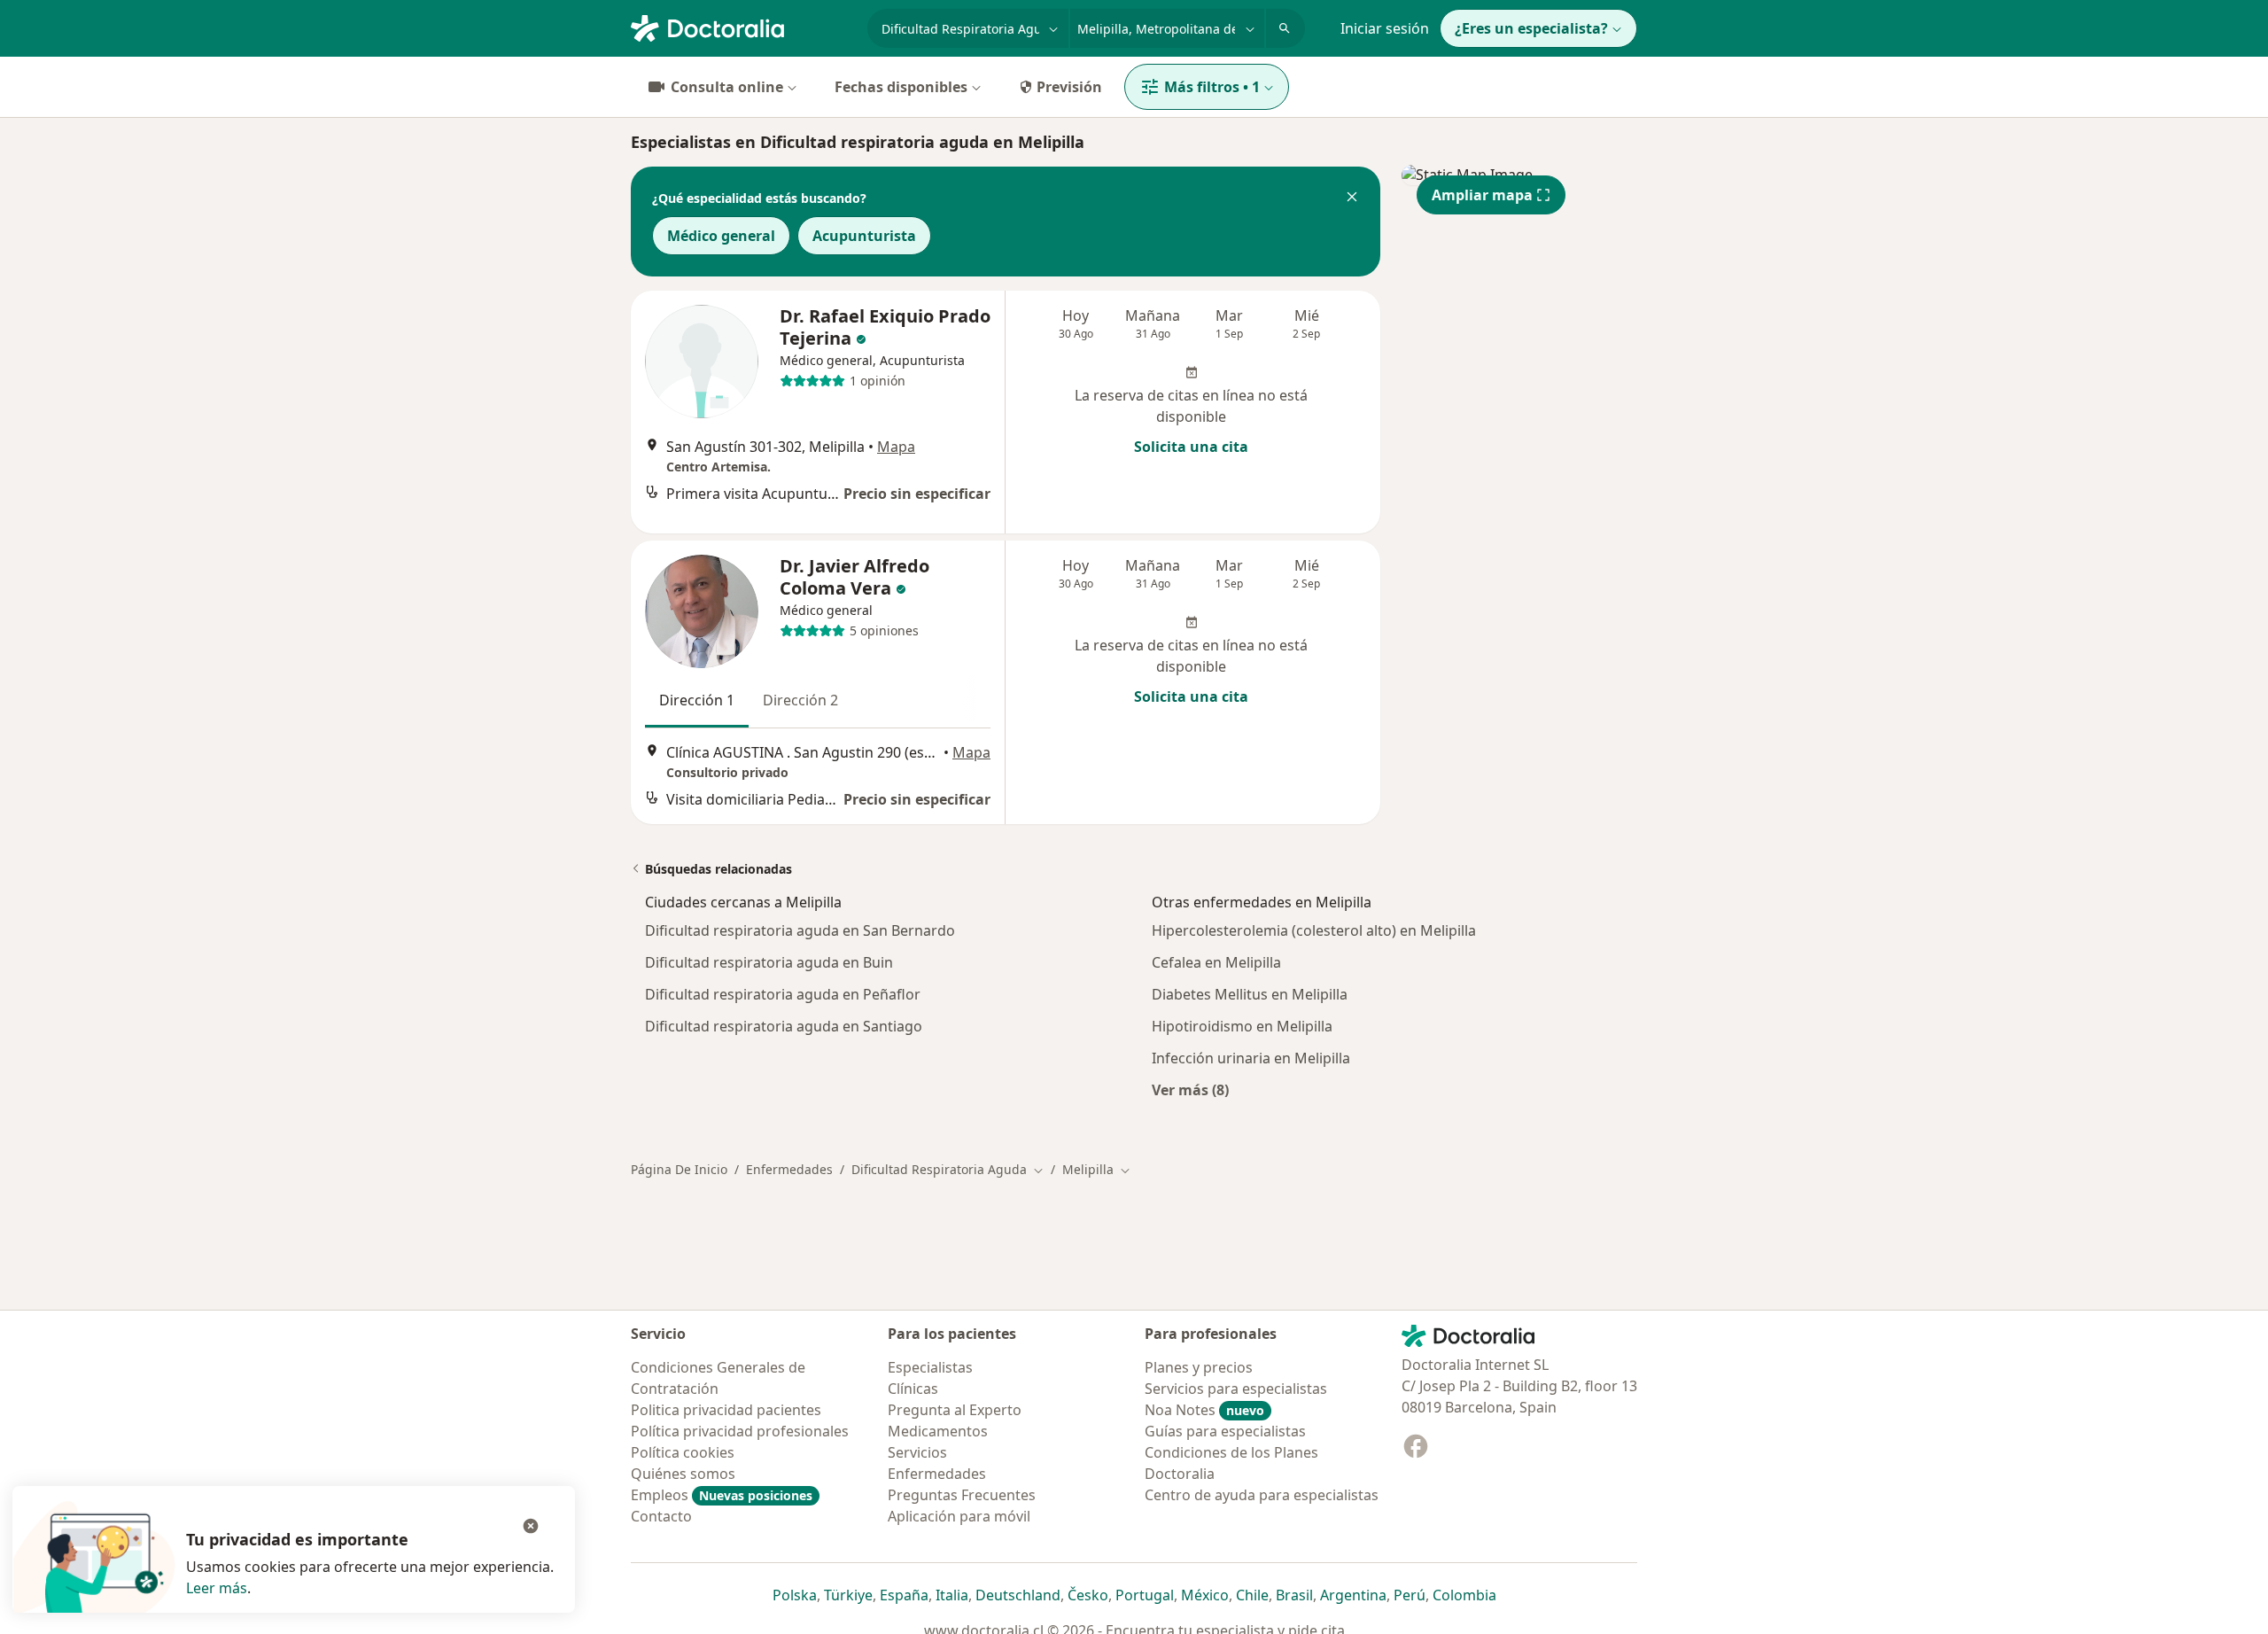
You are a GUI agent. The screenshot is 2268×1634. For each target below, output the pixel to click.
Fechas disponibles (901, 87)
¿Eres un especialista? (1531, 28)
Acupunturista (864, 236)
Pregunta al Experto (955, 1410)
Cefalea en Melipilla (1216, 962)
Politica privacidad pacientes (726, 1410)
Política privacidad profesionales (740, 1431)
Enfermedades (789, 1169)
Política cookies (683, 1452)
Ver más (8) (1190, 1089)
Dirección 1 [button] (697, 700)
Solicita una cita (1191, 447)
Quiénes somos (683, 1474)
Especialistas (930, 1367)
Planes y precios (1199, 1367)
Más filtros (1212, 87)
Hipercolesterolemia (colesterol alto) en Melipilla (1314, 930)
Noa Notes (1204, 1410)
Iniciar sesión (1385, 28)
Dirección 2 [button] (800, 700)
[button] (1352, 198)
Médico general (721, 236)
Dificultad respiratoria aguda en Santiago (784, 1026)
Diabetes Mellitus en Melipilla (1250, 994)
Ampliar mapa (1482, 195)
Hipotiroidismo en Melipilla (1242, 1026)
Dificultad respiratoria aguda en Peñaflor (783, 994)
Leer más (217, 1588)
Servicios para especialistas (1236, 1389)
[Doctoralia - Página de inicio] (742, 27)
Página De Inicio (679, 1169)
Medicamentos (938, 1431)
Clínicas (913, 1389)
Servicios (917, 1452)
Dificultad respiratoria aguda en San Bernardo (800, 930)
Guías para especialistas (1225, 1431)
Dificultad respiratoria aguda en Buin (769, 962)
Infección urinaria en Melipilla (1251, 1058)
